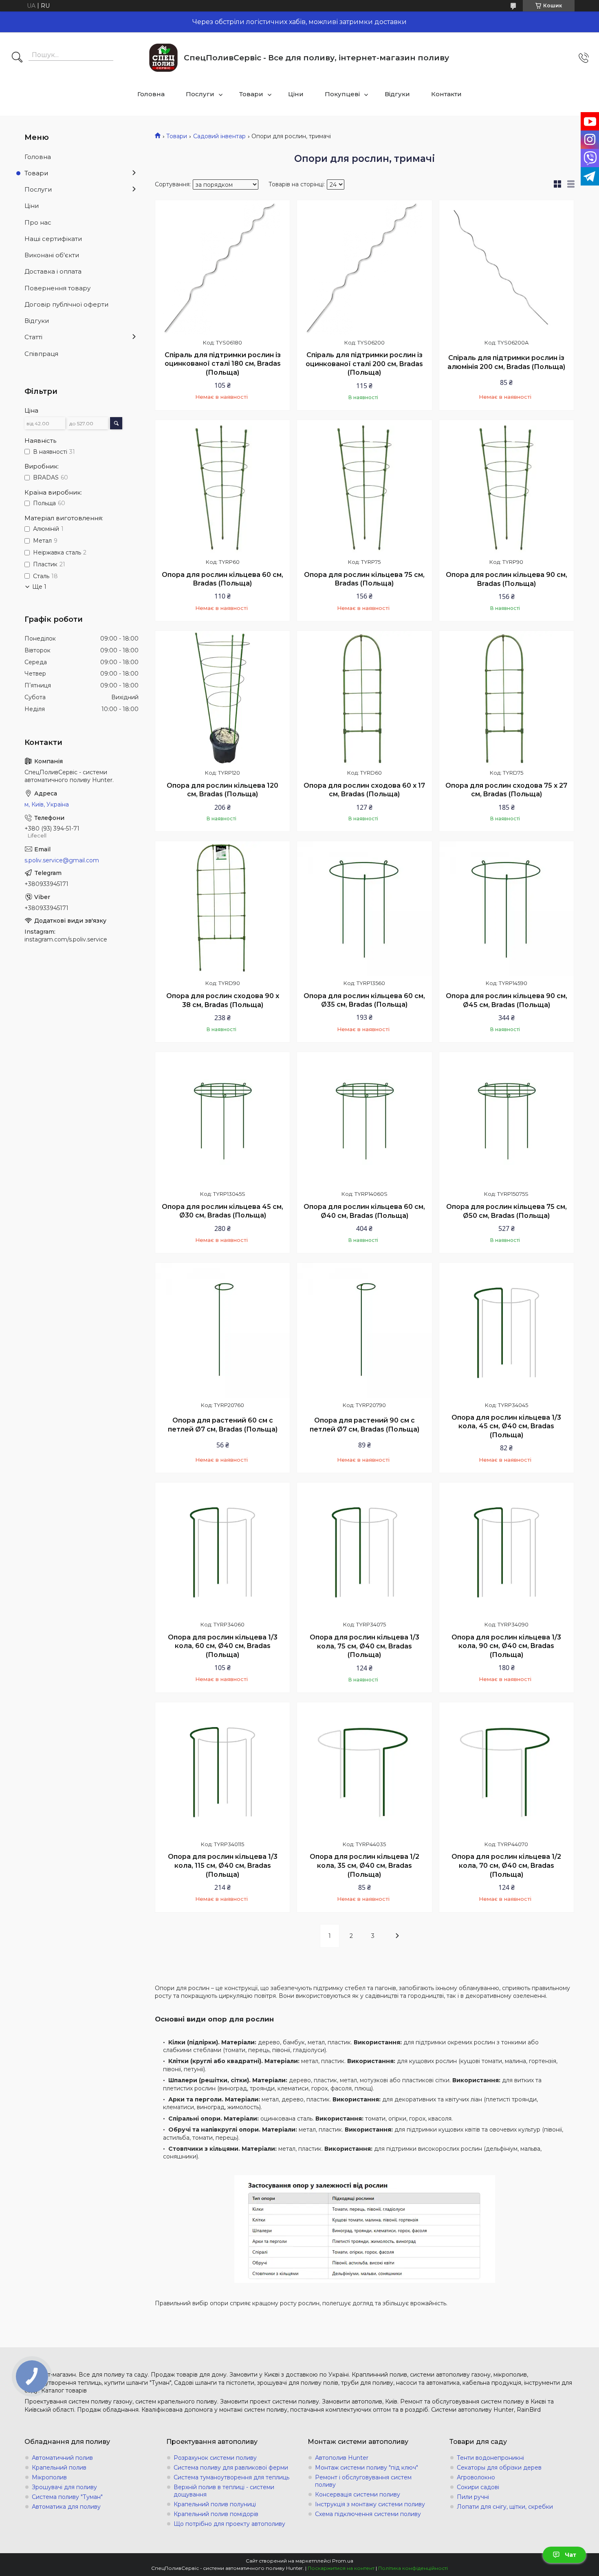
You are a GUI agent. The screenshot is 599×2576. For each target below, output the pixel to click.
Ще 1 (39, 587)
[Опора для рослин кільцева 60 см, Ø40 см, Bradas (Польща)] (364, 1119)
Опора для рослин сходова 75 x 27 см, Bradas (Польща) (506, 790)
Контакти (446, 94)
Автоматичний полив (62, 2458)
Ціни (296, 94)
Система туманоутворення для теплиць (231, 2477)
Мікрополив (49, 2477)
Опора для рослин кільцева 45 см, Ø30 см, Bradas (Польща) (222, 1211)
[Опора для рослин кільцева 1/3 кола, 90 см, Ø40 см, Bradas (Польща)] (507, 1550)
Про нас (38, 222)
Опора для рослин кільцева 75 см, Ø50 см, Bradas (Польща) (507, 1211)
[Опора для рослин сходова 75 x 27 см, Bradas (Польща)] (507, 698)
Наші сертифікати (53, 239)
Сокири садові (478, 2487)
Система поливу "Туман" (67, 2497)
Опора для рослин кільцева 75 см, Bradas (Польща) (364, 579)
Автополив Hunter (342, 2458)
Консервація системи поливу (358, 2494)
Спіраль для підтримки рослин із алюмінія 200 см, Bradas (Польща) (506, 362)
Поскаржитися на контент (341, 2568)
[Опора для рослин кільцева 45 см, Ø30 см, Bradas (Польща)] (222, 1119)
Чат (570, 2555)
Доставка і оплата (53, 271)
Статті (33, 337)
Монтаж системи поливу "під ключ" (367, 2468)
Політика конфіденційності (413, 2568)
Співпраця (41, 354)
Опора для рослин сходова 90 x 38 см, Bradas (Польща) (223, 1000)
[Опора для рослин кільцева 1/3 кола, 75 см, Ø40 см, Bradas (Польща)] (364, 1550)
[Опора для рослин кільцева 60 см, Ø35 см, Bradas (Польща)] (364, 908)
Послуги (200, 94)
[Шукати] (17, 58)
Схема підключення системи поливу (368, 2514)
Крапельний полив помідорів (216, 2514)
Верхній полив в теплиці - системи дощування (224, 2491)
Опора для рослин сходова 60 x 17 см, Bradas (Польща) (364, 790)
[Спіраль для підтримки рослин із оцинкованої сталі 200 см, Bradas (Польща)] (364, 267)
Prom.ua (343, 2561)
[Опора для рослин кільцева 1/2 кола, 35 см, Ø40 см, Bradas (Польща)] (364, 1770)
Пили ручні (473, 2497)
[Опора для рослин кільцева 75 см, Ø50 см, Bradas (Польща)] (507, 1119)
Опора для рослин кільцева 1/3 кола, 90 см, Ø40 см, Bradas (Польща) (506, 1646)
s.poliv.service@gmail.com (62, 860)
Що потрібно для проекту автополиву (229, 2524)
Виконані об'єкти (52, 255)
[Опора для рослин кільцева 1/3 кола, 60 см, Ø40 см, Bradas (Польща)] (222, 1550)
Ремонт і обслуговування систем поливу (363, 2481)
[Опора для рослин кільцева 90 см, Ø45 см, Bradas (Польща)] (507, 908)
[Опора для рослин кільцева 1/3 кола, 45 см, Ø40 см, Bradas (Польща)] (507, 1330)
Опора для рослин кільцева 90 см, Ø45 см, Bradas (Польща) (507, 1000)
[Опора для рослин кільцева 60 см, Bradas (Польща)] (222, 487)
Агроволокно (476, 2477)
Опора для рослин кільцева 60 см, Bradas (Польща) (222, 579)
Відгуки (397, 94)
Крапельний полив (59, 2468)
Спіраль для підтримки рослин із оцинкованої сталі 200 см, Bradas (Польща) (364, 364)
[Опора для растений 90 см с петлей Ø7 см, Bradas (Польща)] (364, 1330)
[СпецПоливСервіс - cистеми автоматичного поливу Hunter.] (163, 58)
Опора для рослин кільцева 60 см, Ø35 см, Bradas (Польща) (364, 1000)
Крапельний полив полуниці (215, 2504)
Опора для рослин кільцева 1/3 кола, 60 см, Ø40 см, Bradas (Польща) (223, 1646)
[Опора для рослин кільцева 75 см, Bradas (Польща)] (364, 487)
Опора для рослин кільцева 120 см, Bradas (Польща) (222, 790)
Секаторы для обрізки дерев (499, 2468)
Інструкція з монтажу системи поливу (370, 2504)
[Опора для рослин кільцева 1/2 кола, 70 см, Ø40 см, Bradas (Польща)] (507, 1770)
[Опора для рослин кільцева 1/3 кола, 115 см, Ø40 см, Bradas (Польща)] (222, 1770)
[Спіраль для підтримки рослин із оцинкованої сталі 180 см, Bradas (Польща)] (222, 267)
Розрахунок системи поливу (215, 2458)
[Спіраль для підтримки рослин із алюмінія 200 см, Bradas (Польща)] (507, 267)
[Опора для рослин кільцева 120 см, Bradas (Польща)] (222, 698)
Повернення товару (57, 288)
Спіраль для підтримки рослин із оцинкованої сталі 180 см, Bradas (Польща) (223, 364)
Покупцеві (342, 94)
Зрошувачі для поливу (64, 2487)
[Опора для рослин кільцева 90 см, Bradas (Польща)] (507, 487)
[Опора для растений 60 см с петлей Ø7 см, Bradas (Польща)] (222, 1330)
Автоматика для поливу (66, 2507)
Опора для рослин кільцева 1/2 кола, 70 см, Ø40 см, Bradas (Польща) (506, 1865)
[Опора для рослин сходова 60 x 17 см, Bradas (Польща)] (364, 698)
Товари (251, 94)
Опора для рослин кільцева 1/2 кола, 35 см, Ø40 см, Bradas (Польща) (364, 1865)
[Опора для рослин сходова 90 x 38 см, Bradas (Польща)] (222, 908)
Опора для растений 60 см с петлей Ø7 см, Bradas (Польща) (223, 1425)
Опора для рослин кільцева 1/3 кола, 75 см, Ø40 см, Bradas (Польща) (364, 1646)
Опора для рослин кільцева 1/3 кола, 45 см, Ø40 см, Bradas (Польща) (506, 1426)
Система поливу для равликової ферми (231, 2468)
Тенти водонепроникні (490, 2458)
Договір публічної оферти (66, 304)
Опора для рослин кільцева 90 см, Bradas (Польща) (507, 579)
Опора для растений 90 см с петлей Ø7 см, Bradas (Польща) (364, 1425)
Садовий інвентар (219, 136)
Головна (151, 94)
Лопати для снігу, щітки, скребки (505, 2507)
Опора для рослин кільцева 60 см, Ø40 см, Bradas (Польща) (364, 1211)
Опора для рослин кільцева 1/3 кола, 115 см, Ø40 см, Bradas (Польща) (223, 1865)
